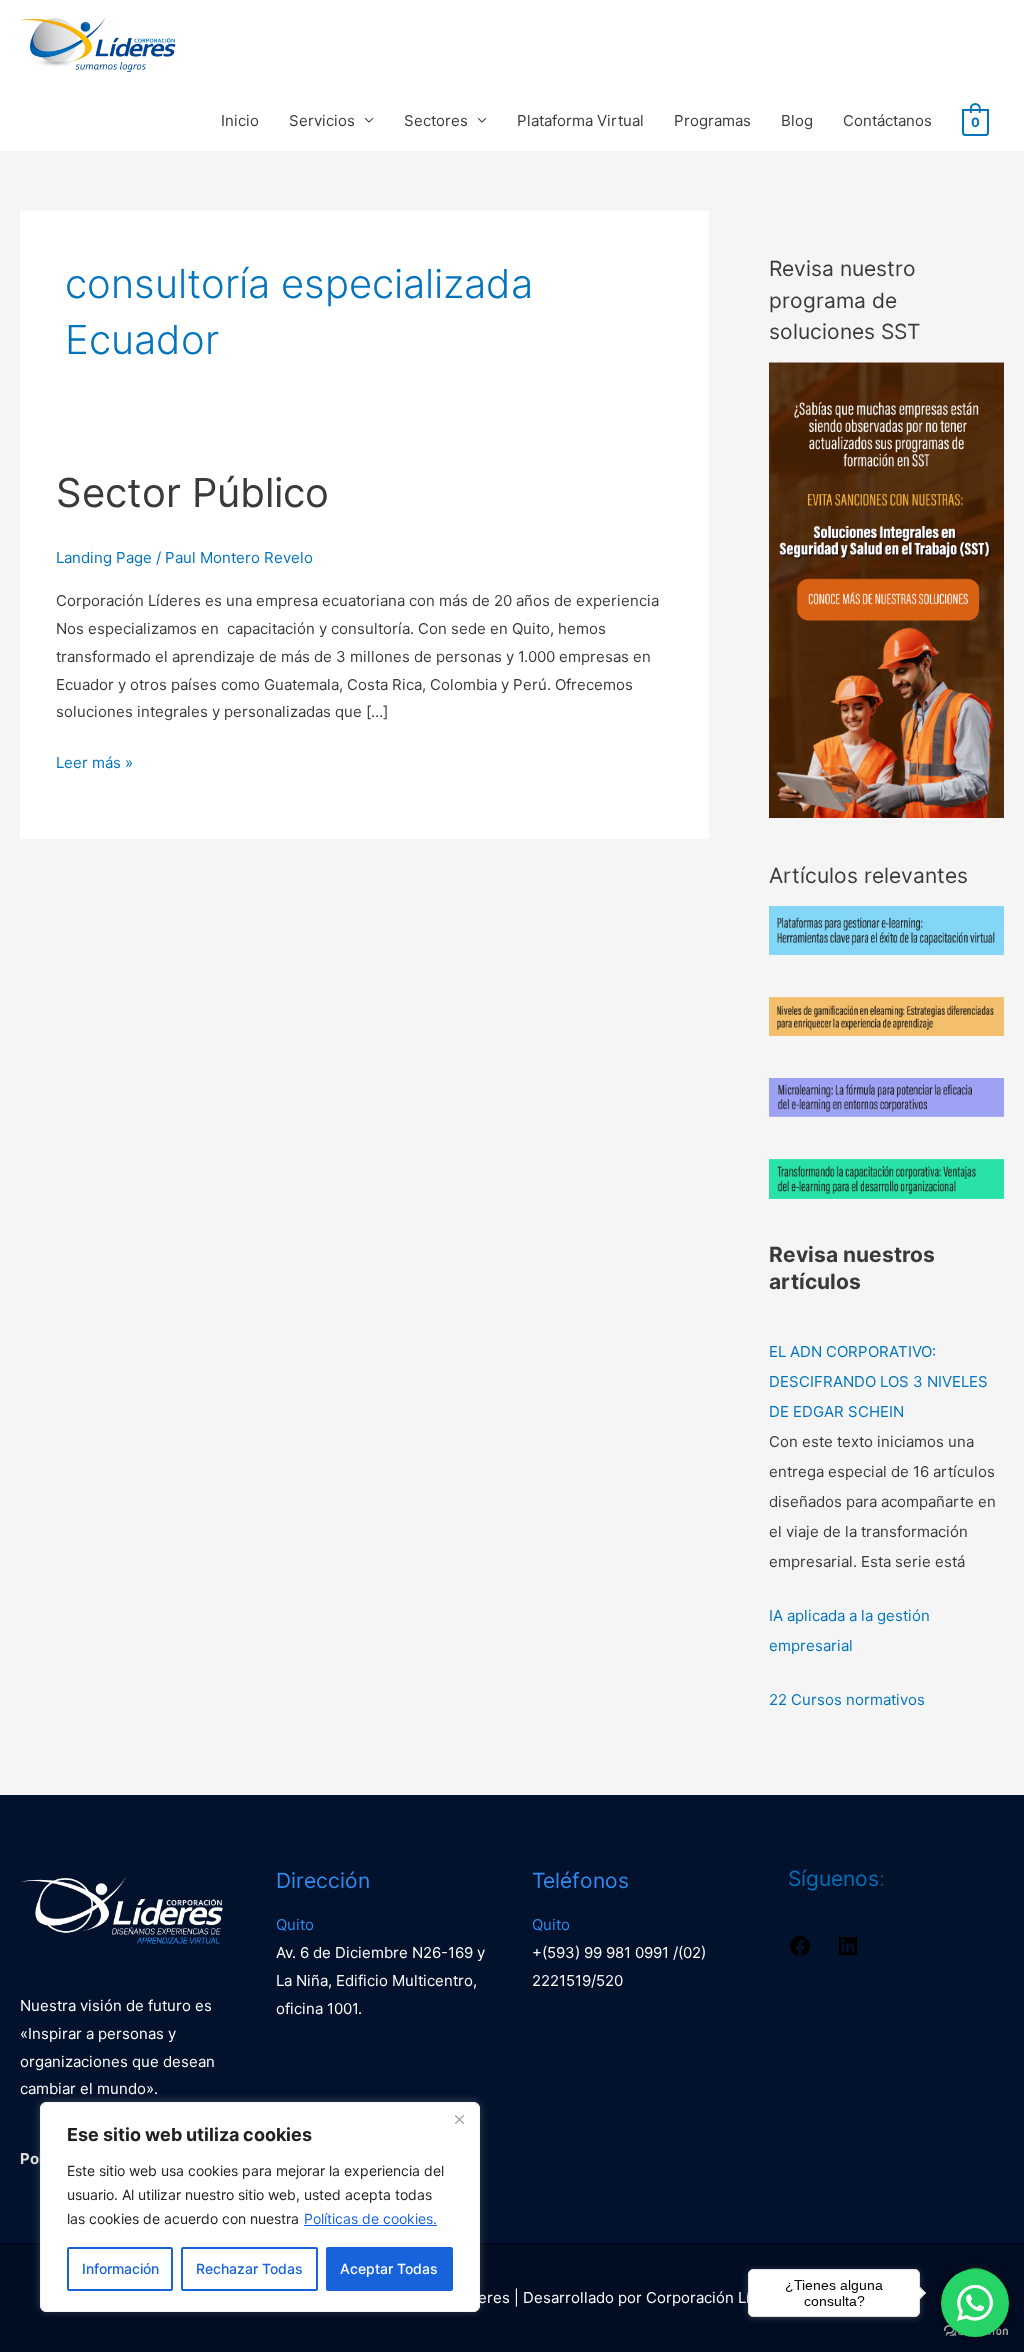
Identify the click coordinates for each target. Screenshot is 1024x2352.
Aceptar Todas (389, 2268)
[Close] (459, 2119)
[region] (260, 2207)
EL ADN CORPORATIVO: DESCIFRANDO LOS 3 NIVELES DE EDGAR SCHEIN (878, 1381)
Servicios (322, 120)
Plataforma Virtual (580, 120)
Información (120, 2268)
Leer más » (94, 760)
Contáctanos (887, 120)
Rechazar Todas (249, 2268)
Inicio (240, 120)
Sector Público (192, 492)
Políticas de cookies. (370, 2218)
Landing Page (104, 557)
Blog (797, 120)
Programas (712, 120)
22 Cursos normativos (847, 1699)
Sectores (436, 120)
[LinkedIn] (848, 1952)
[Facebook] (800, 1952)
